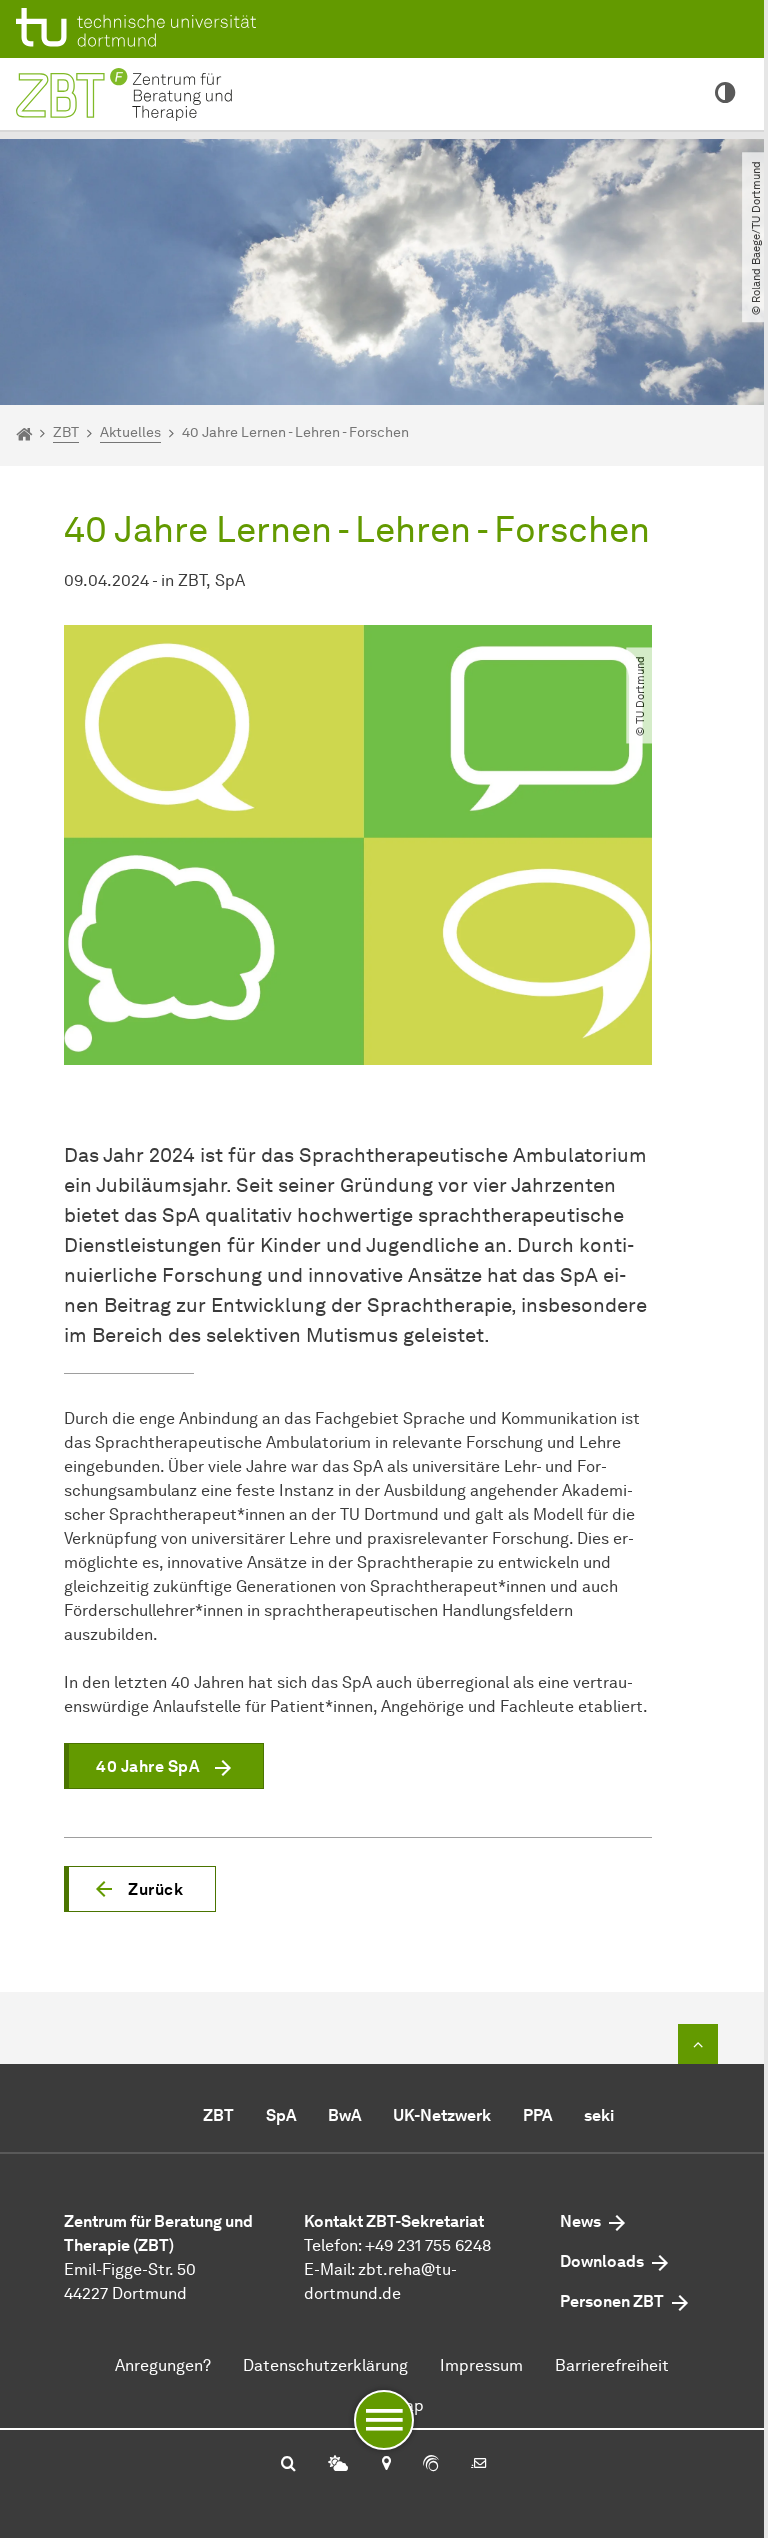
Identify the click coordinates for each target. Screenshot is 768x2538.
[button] (140, 1889)
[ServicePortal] (431, 2465)
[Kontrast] (725, 94)
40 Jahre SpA (147, 1766)
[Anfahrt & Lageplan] (385, 2465)
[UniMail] (479, 2465)
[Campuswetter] (338, 2465)
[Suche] (288, 2465)
